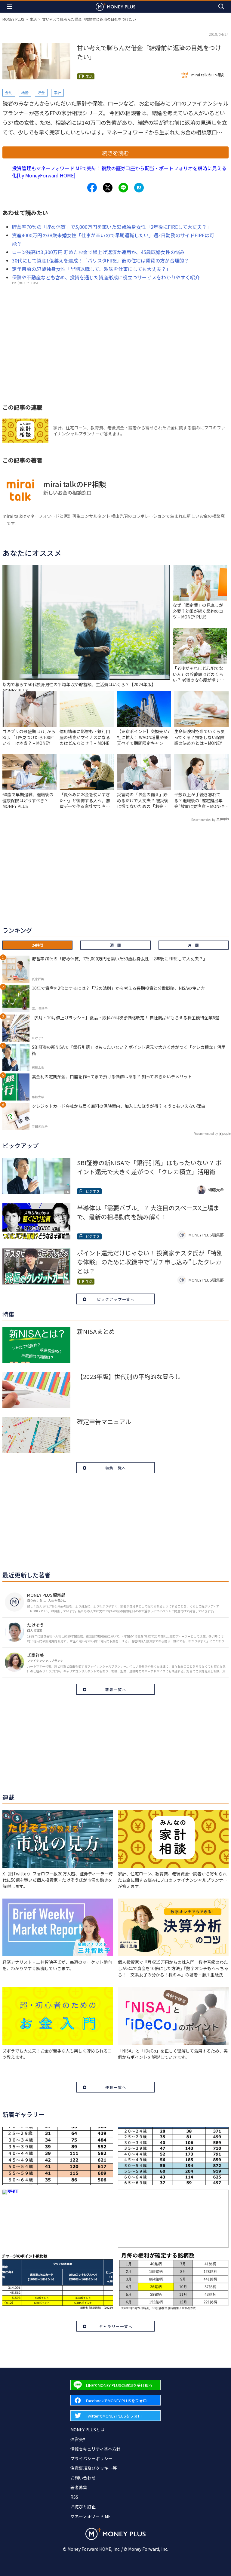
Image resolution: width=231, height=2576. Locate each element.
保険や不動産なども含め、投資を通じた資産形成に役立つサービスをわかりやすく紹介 (106, 277)
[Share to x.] (108, 188)
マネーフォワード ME (91, 2516)
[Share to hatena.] (139, 188)
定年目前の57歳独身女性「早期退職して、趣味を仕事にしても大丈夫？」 (91, 269)
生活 (33, 19)
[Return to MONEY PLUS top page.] (115, 6)
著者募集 (79, 2487)
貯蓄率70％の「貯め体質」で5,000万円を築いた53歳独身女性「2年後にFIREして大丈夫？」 (112, 227)
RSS (74, 2497)
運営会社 (79, 2439)
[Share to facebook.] (92, 188)
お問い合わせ (83, 2478)
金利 (9, 92)
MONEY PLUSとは (87, 2430)
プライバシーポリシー (91, 2458)
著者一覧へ (116, 1689)
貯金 (41, 92)
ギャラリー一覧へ (116, 2326)
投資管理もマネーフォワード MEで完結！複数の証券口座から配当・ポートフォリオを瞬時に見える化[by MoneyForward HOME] (119, 172)
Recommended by (203, 820)
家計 (57, 92)
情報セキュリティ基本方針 (95, 2449)
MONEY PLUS (13, 19)
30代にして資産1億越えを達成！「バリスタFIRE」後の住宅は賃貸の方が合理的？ (100, 260)
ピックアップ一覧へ (116, 1299)
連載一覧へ (116, 2087)
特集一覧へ (116, 1468)
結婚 (25, 92)
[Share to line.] (123, 188)
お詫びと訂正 (83, 2507)
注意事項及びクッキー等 (94, 2468)
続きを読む (115, 153)
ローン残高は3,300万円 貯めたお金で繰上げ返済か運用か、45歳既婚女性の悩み (98, 252)
